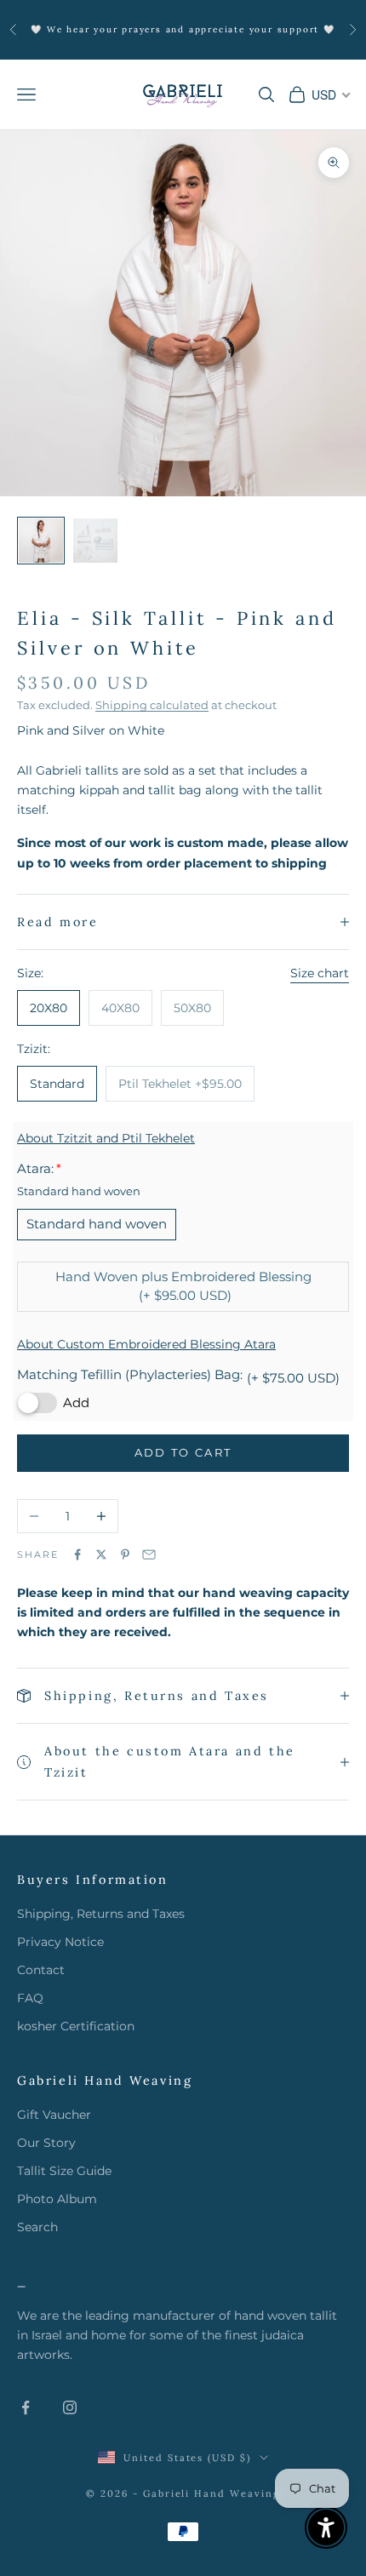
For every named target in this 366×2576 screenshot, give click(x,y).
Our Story (46, 2143)
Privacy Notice (60, 1942)
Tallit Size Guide (64, 2171)
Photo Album (57, 2199)
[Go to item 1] (41, 541)
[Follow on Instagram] (70, 2407)
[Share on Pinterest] (125, 1554)
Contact (41, 1970)
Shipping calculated (152, 705)
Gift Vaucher (54, 2115)
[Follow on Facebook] (26, 2407)
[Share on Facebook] (77, 1554)
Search (37, 2227)
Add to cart (183, 1452)
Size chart (320, 973)
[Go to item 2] (95, 541)
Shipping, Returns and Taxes (101, 1914)
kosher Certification (76, 2026)
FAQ (30, 1998)
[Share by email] (149, 1554)
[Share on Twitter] (101, 1554)
